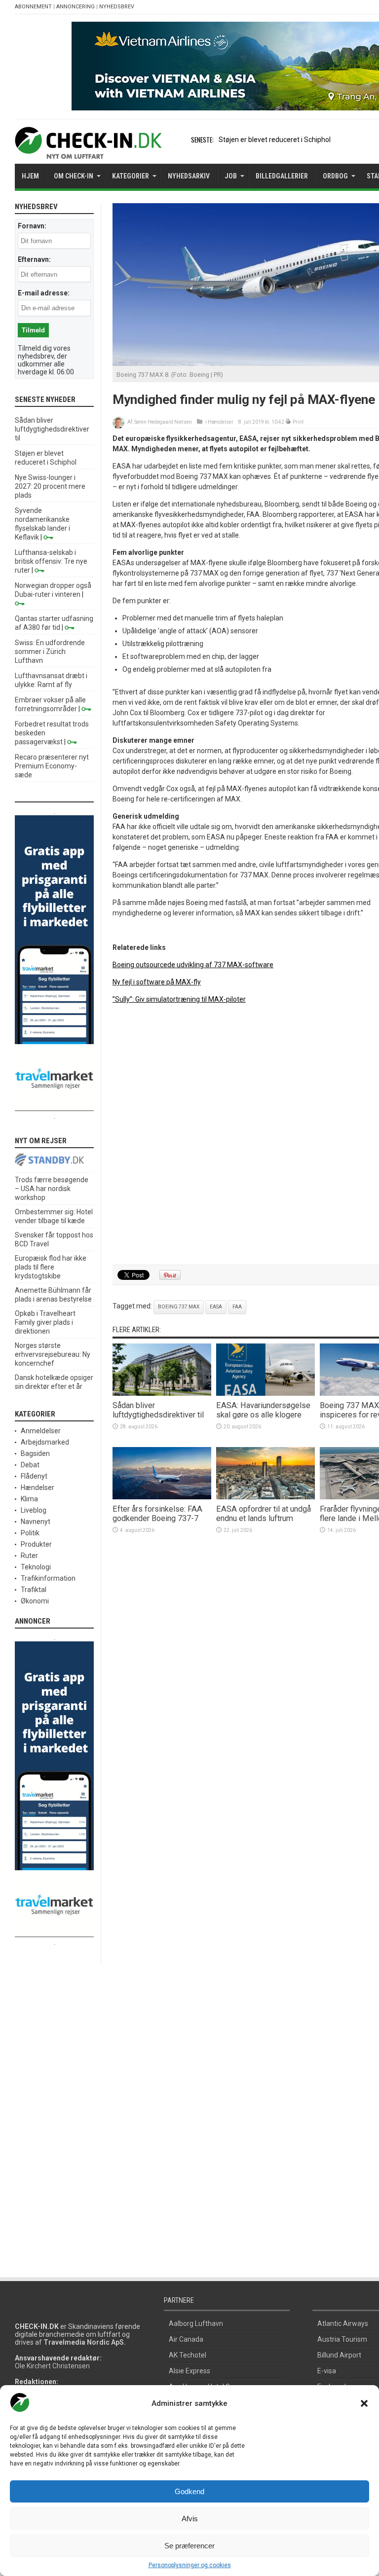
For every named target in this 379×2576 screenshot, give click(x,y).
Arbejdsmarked (45, 1442)
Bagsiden (35, 1453)
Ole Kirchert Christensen (52, 2366)
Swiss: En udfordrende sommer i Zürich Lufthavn (50, 652)
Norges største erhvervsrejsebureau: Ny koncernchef (53, 1354)
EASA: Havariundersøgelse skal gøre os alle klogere (263, 1410)
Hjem (30, 176)
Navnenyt (36, 1522)
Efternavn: (34, 259)
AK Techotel (188, 2355)
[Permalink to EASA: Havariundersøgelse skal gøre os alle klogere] (265, 1393)
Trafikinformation (48, 1578)
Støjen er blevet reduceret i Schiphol (275, 140)
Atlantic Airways (343, 2323)
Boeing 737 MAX (179, 1307)
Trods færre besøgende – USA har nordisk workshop (52, 1189)
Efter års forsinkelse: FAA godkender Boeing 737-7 (157, 1514)
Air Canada (186, 2339)
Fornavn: (32, 226)
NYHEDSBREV (117, 7)
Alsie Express (189, 2371)
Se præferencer (189, 2546)
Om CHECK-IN (74, 176)
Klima (29, 1499)
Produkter (36, 1544)
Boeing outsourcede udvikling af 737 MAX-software (193, 965)
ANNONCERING (76, 7)
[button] (364, 2403)
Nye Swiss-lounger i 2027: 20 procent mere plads (50, 486)
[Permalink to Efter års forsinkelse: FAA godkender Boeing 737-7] (162, 1497)
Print (298, 422)
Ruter (29, 1556)
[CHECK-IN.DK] (88, 151)
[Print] (288, 422)
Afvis (190, 2519)
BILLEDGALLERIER (282, 176)
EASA (216, 1307)
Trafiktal (34, 1590)
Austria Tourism (342, 2339)
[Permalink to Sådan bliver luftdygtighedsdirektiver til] (162, 1393)
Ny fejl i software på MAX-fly (157, 982)
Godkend (189, 2491)
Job (231, 176)
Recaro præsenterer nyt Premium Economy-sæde (52, 766)
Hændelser (221, 422)
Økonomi (35, 1601)
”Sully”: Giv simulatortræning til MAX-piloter (179, 999)
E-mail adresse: (44, 293)
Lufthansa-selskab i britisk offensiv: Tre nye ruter (51, 561)
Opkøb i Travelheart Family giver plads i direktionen (45, 1322)
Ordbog (335, 176)
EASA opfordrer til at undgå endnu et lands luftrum (264, 1514)
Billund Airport (339, 2355)
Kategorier (131, 176)
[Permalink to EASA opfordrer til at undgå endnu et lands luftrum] (265, 1497)
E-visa (327, 2371)
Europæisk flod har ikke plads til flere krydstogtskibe (51, 1267)
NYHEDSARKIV (189, 176)
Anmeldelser (41, 1431)
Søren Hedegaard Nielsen (163, 422)
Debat (30, 1465)
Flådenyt (34, 1476)
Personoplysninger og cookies (190, 2565)
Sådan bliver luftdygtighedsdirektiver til (158, 1410)
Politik (30, 1533)
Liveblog (34, 1510)
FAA (237, 1307)
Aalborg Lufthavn (196, 2323)
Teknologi (36, 1567)
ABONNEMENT (33, 7)
